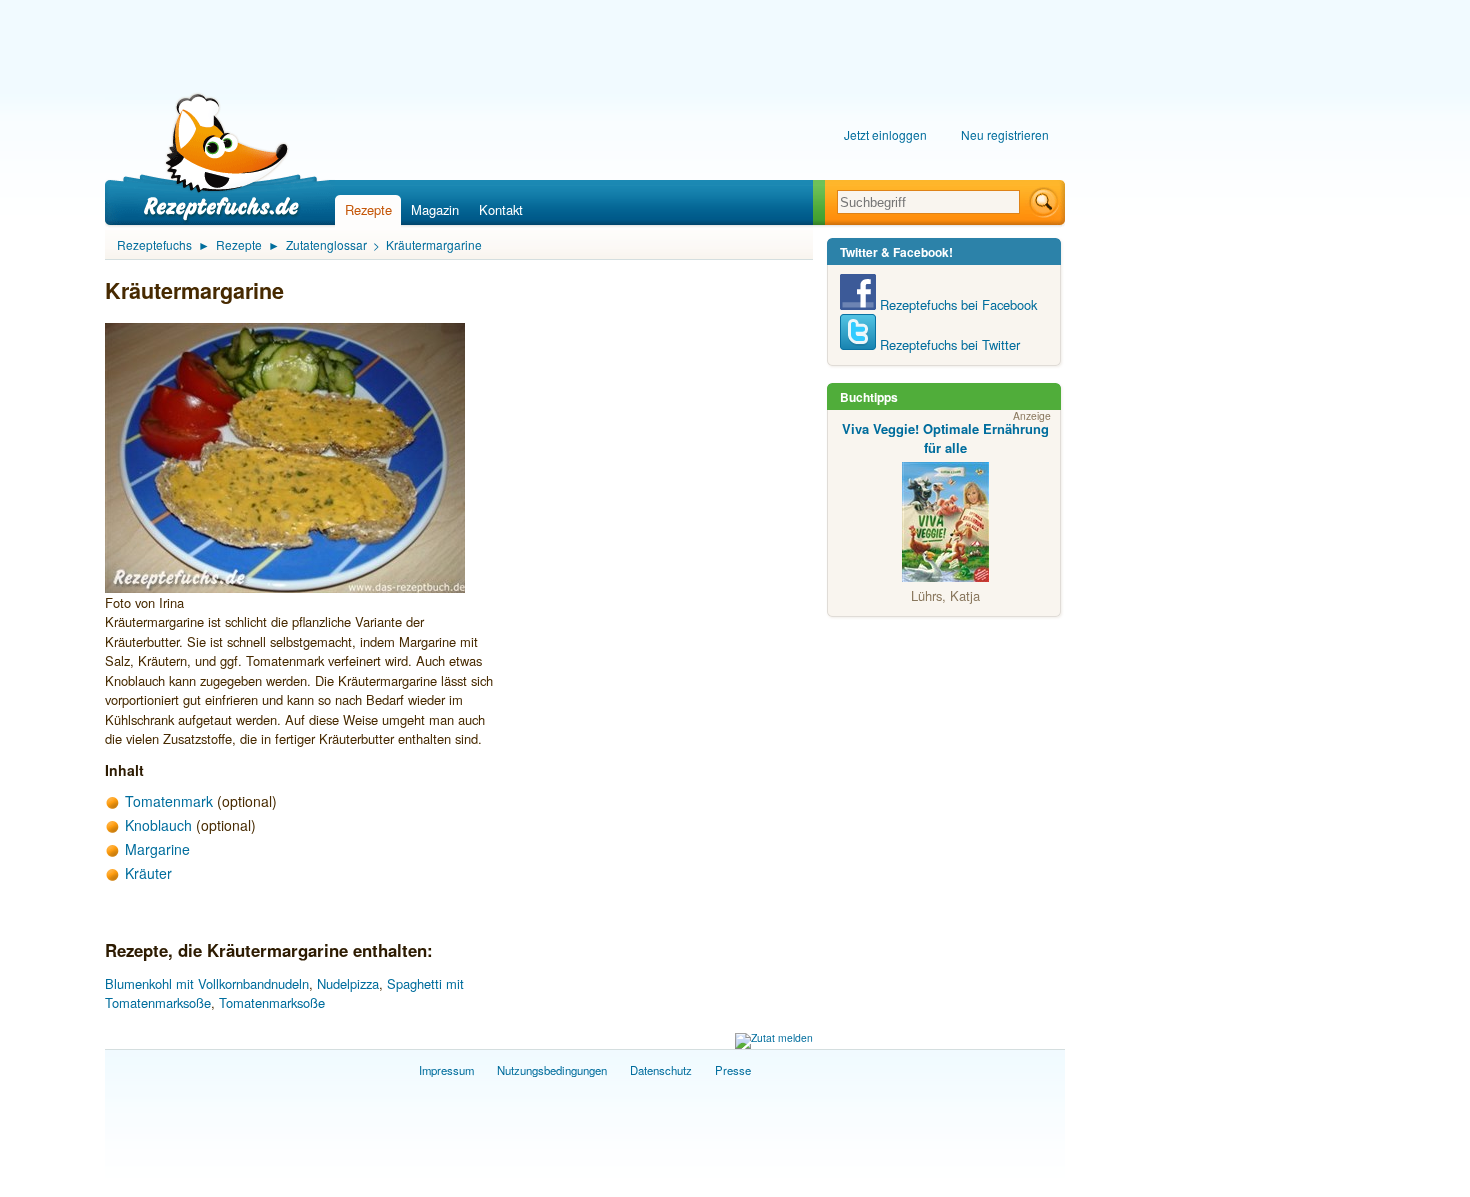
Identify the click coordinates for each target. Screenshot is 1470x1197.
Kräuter (148, 873)
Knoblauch (158, 825)
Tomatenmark (169, 801)
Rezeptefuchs (154, 244)
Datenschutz (661, 1070)
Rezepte (368, 209)
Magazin (435, 209)
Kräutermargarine (434, 244)
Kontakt (501, 209)
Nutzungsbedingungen (552, 1070)
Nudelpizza (348, 983)
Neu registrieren (1005, 134)
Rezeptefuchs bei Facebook (956, 304)
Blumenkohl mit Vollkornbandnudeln (207, 983)
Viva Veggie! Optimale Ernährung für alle (945, 438)
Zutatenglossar (326, 244)
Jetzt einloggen (885, 134)
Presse (733, 1070)
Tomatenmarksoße (272, 1002)
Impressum (446, 1070)
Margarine (157, 849)
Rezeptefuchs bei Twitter (948, 344)
